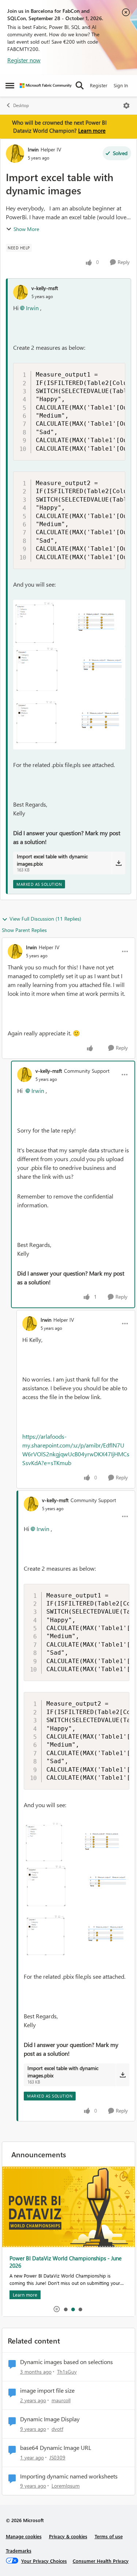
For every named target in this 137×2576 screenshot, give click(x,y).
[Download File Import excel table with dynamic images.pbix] (119, 863)
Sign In (121, 85)
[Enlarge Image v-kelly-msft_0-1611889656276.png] (69, 623)
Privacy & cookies (68, 2536)
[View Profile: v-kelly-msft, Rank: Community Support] (24, 1075)
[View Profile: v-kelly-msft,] (20, 292)
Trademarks (19, 2551)
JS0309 (57, 2457)
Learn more (92, 131)
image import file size (47, 2390)
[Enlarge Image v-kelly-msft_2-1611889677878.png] (69, 724)
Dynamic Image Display (50, 2419)
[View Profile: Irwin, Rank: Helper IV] (15, 154)
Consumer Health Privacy (101, 2561)
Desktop (21, 105)
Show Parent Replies (24, 930)
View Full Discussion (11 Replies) (45, 919)
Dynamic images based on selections (66, 2362)
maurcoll (61, 2400)
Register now (24, 60)
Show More (26, 229)
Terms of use (109, 2536)
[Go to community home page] (46, 86)
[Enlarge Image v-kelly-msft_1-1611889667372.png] (69, 673)
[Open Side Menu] (10, 85)
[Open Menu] (126, 106)
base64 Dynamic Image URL (56, 2448)
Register (99, 85)
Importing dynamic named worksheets (69, 2476)
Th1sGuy (67, 2372)
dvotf (57, 2429)
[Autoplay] (57, 2309)
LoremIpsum (66, 2486)
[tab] (65, 2309)
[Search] (80, 85)
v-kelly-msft (45, 288)
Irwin (33, 149)
